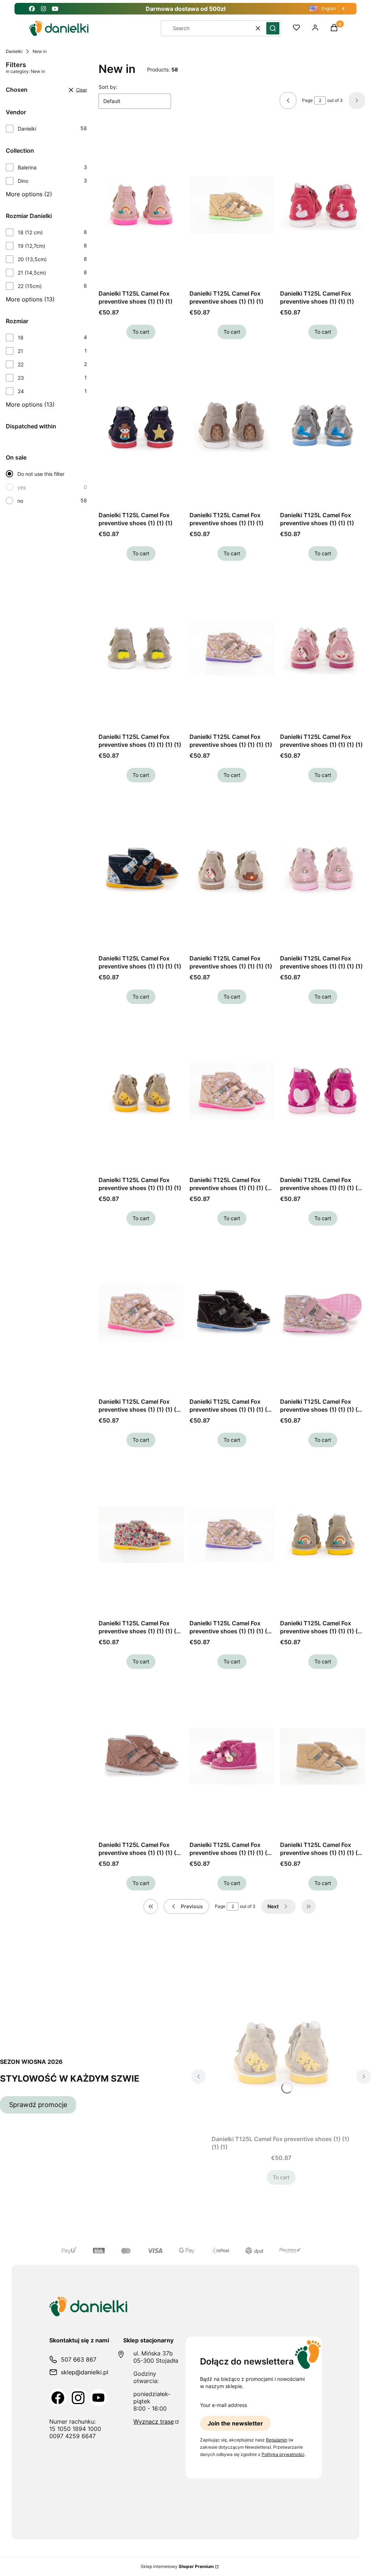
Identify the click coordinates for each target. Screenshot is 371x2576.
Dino (23, 181)
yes (22, 487)
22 (21, 364)
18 (21, 338)
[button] (273, 28)
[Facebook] (58, 2398)
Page (307, 100)
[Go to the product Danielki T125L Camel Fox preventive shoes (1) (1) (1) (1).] (141, 648)
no (20, 501)
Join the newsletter (235, 2423)
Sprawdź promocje (38, 2105)
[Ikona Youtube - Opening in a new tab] (55, 9)
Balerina (27, 167)
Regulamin (277, 2440)
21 (20, 351)
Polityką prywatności (283, 2454)
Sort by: (108, 87)
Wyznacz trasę (154, 2421)
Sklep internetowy (177, 2566)
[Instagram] (78, 2398)
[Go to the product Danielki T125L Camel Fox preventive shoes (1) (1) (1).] (141, 205)
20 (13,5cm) (32, 259)
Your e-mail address (224, 2405)
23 (21, 378)
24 (21, 391)
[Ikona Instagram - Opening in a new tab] (43, 9)
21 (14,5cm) (32, 273)
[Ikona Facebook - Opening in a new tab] (32, 9)
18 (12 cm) (30, 232)
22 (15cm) (30, 286)
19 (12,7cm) (32, 246)
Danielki (14, 51)
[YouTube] (99, 2398)
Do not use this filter (41, 474)
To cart (141, 332)
